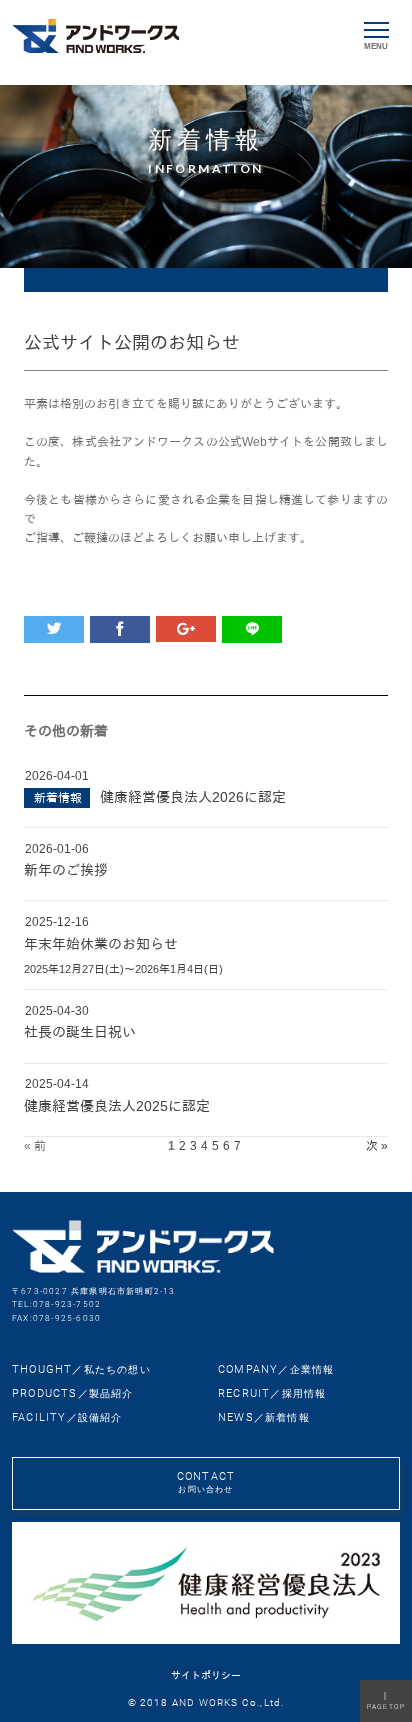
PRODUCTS (73, 1393)
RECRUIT (272, 1393)
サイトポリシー (206, 1675)
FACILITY (67, 1417)
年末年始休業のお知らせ (101, 944)
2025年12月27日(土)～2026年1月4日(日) (123, 969)
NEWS (264, 1417)
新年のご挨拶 (66, 870)
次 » (377, 1146)
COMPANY (276, 1369)
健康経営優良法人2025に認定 (117, 1106)
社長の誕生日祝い (80, 1032)
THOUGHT (81, 1369)
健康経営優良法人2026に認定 (193, 797)
